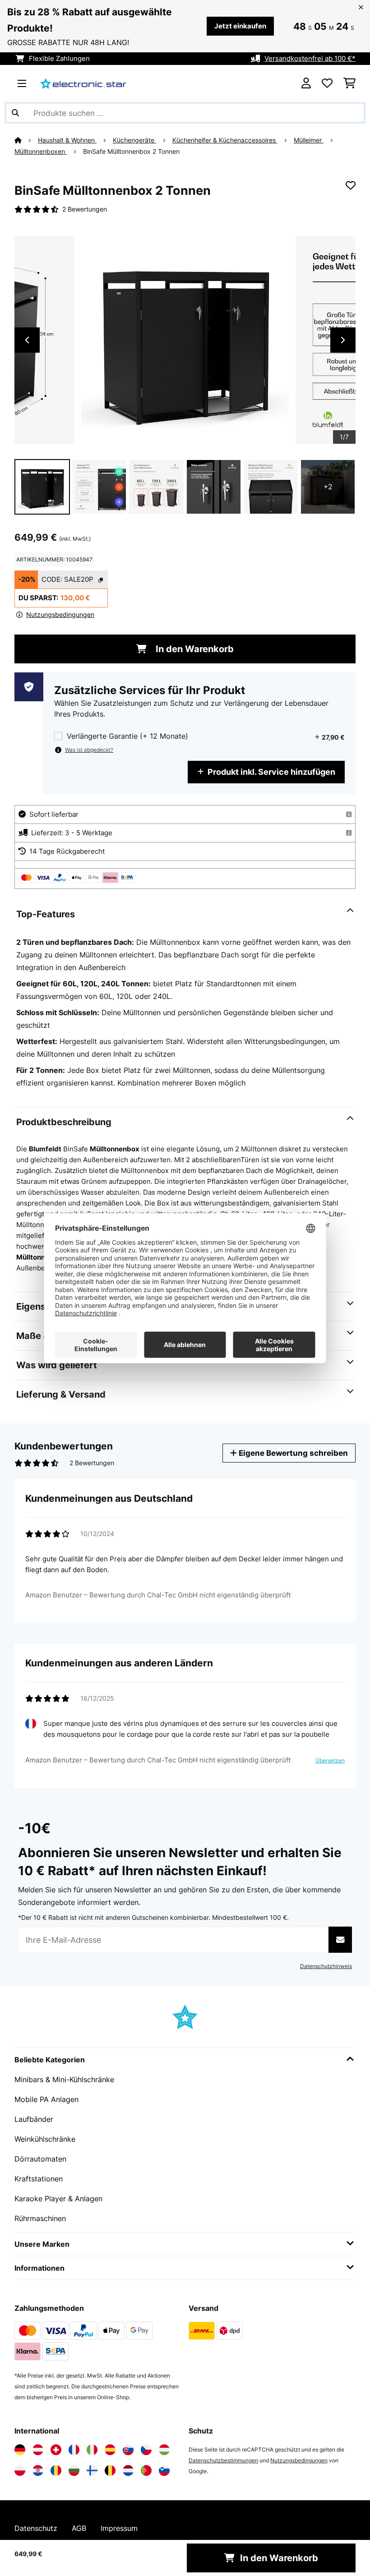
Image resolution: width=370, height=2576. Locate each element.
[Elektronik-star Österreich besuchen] (38, 2450)
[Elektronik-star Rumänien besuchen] (56, 2470)
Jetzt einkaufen (240, 26)
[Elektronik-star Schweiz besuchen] (56, 2450)
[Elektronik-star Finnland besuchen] (92, 2470)
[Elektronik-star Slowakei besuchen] (128, 2450)
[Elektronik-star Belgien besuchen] (110, 2470)
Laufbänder (34, 2119)
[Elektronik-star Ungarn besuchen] (164, 2450)
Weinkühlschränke (45, 2139)
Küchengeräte (134, 140)
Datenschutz (36, 2528)
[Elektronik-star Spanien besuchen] (110, 2450)
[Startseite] (26, 140)
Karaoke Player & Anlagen (58, 2199)
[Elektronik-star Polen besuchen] (20, 2470)
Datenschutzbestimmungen (223, 2460)
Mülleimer (309, 140)
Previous (27, 340)
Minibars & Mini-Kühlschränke (64, 2079)
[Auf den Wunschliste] (351, 185)
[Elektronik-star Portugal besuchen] (146, 2470)
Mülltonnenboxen (41, 152)
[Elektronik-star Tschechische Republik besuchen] (146, 2450)
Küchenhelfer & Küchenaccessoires (225, 140)
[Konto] (306, 83)
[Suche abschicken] (15, 113)
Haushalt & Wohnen (67, 140)
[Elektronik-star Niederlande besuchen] (128, 2470)
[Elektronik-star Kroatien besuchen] (38, 2470)
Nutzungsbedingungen (299, 2460)
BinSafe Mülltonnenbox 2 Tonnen (131, 152)
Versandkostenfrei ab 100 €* (310, 59)
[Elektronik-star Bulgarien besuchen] (74, 2470)
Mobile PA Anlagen (46, 2099)
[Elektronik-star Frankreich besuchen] (74, 2450)
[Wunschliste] (327, 83)
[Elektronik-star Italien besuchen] (92, 2450)
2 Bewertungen (85, 209)
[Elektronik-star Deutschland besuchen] (20, 2450)
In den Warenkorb (194, 649)
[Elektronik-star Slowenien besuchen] (164, 2470)
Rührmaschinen (40, 2218)
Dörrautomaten (40, 2159)
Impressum (119, 2528)
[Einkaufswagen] (349, 83)
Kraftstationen (39, 2179)
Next (343, 340)
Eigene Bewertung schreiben (292, 1453)
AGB (79, 2528)
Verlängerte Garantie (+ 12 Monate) (127, 736)
